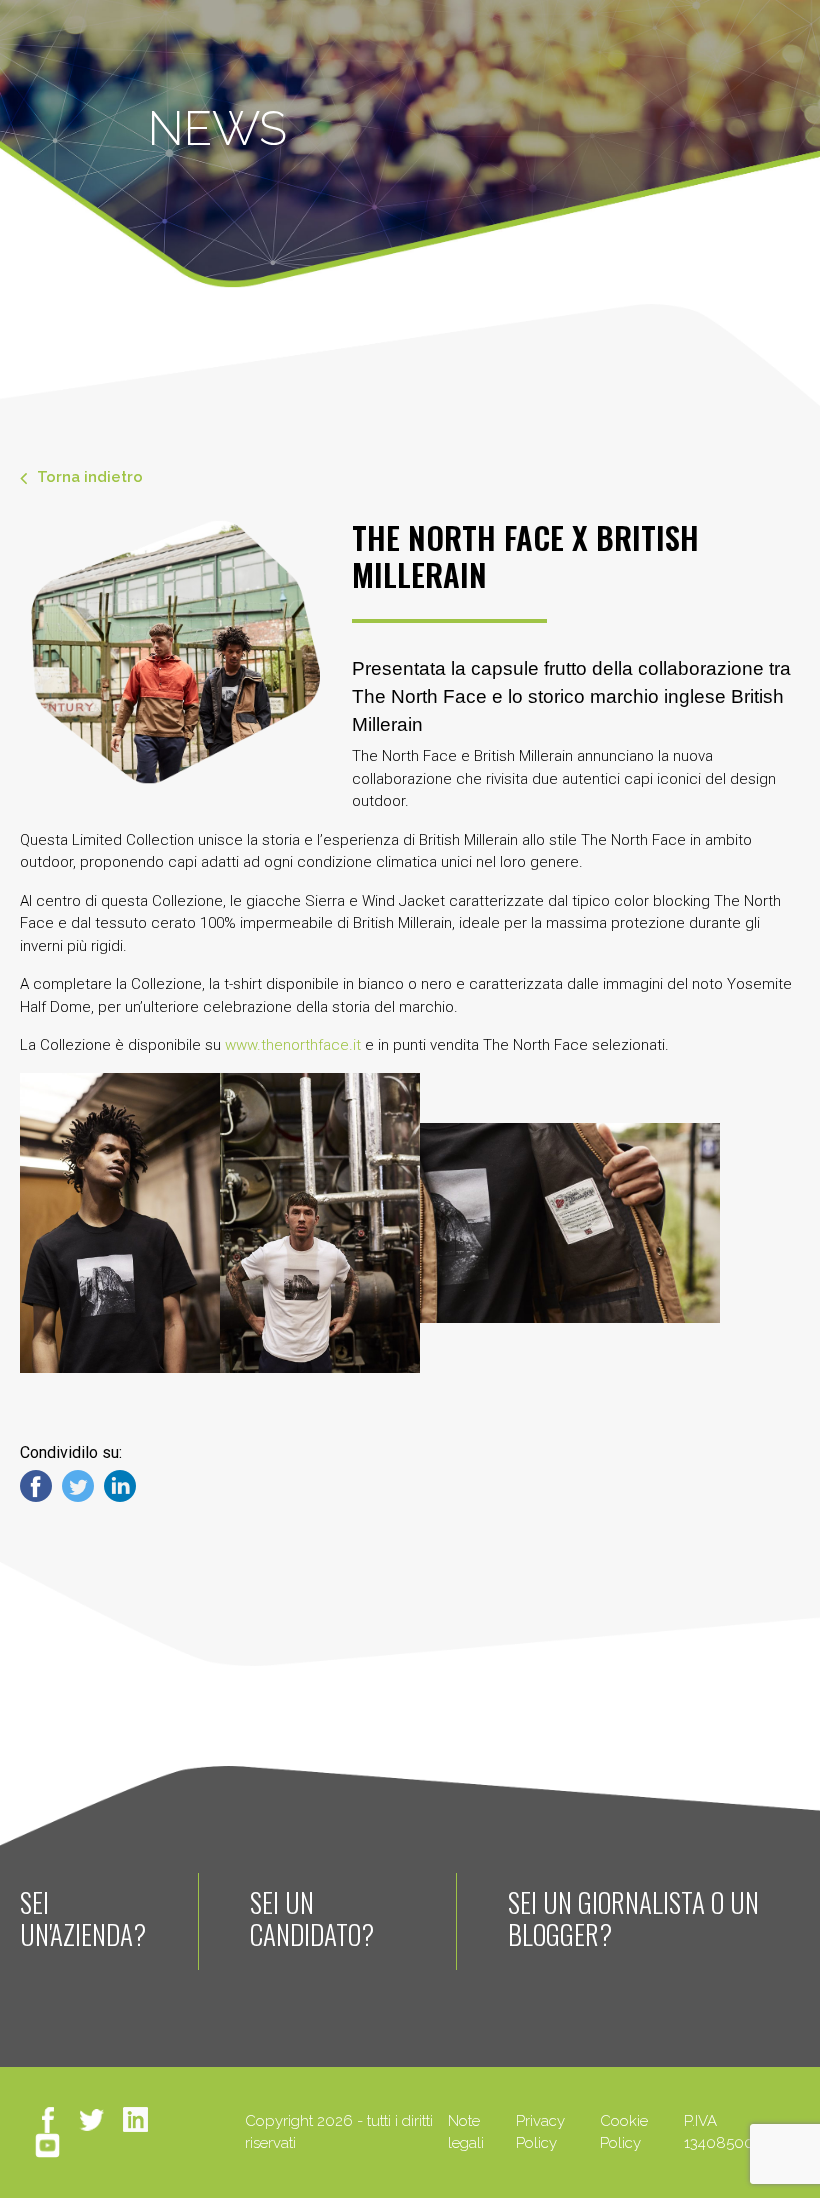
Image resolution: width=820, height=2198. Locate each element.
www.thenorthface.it (293, 1045)
